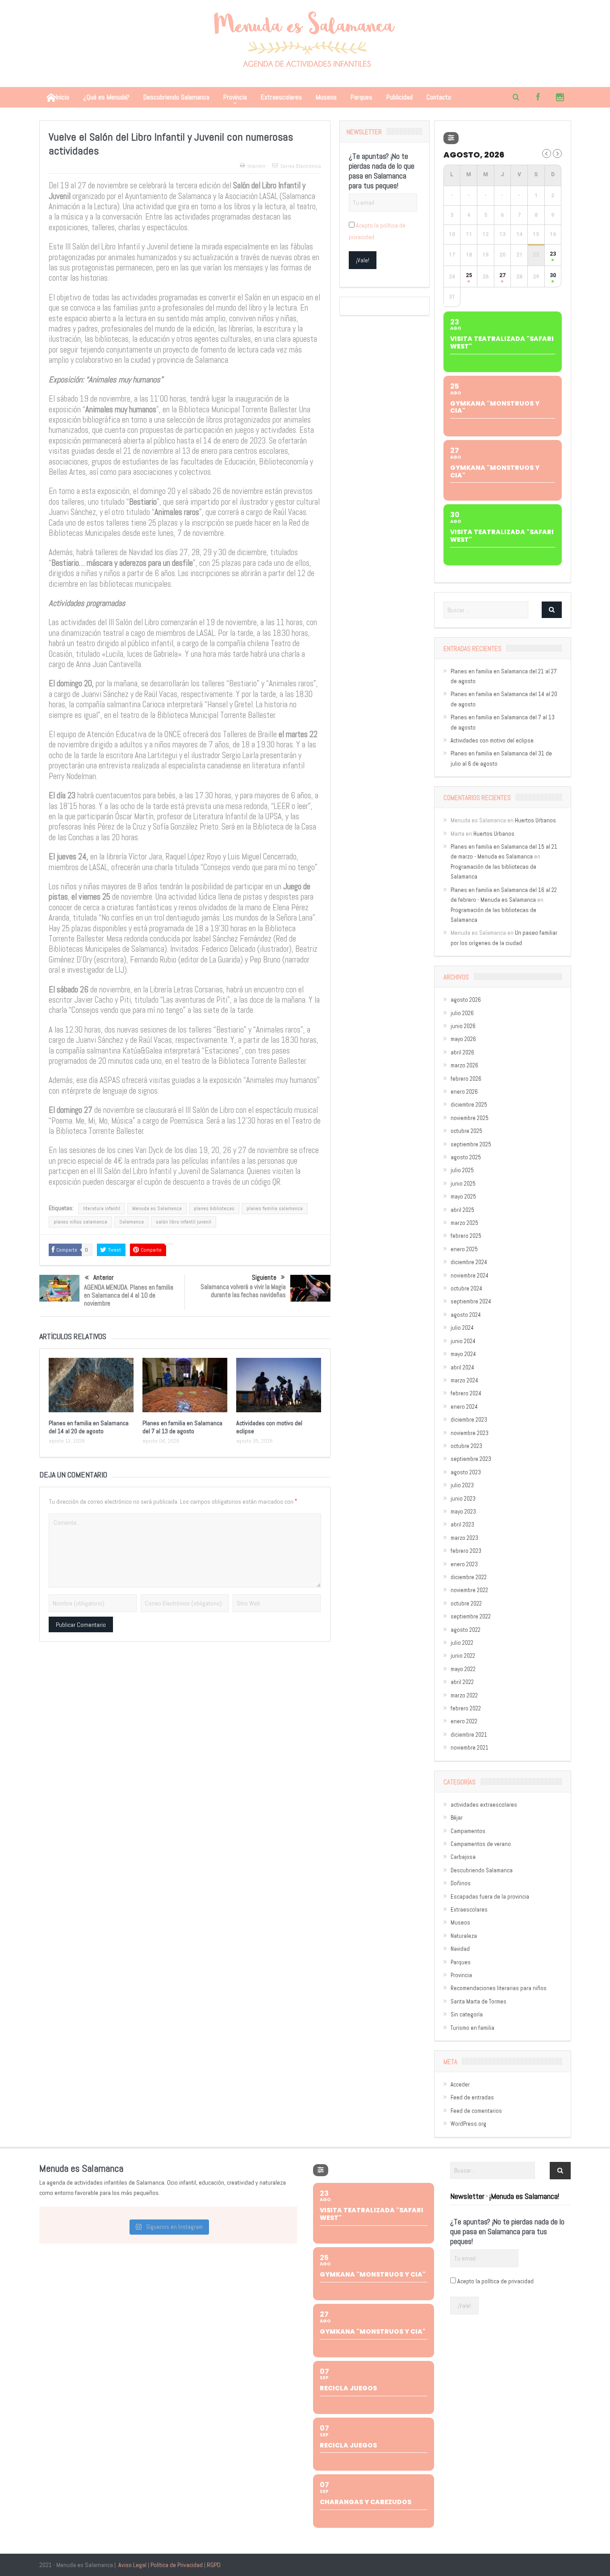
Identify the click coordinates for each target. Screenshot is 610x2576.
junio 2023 (463, 1499)
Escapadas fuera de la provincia (490, 1897)
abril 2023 (462, 1524)
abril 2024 (462, 1367)
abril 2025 (462, 1210)
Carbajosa (463, 1857)
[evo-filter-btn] (451, 138)
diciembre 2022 (469, 1577)
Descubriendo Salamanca (176, 97)
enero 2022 (464, 1721)
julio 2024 (462, 1328)
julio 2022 (462, 1643)
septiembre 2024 (471, 1301)
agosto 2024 (466, 1315)
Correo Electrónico (301, 166)
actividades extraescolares (484, 1805)
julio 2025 (462, 1170)
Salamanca (132, 1222)
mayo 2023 (463, 1512)
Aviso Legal (132, 2565)
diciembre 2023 (469, 1420)
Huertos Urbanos (535, 820)
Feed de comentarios (476, 2111)
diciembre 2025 (469, 1105)
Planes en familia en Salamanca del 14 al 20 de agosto (89, 1427)
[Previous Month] (547, 153)
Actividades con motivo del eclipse (492, 740)
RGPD (214, 2565)
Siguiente (264, 1277)
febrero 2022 (466, 1708)
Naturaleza (464, 1936)
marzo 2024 (464, 1380)
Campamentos (468, 1831)
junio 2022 (463, 1656)
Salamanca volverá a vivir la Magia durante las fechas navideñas (243, 1291)
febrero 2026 (466, 1079)
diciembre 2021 (469, 1735)
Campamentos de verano (481, 1844)
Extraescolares (281, 97)
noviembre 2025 (470, 1118)
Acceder (460, 2084)
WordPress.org (468, 2124)
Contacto (439, 97)
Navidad (460, 1949)
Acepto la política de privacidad (495, 2281)
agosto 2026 (466, 1000)
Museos (326, 97)
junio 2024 (463, 1341)
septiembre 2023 (471, 1459)
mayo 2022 (463, 1669)
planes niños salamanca (80, 1222)
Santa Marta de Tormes (478, 2001)
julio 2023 (462, 1485)
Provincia (235, 97)
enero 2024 (464, 1407)
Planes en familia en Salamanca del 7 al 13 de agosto (182, 1427)
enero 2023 (464, 1564)
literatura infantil (102, 1208)
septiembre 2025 (471, 1144)
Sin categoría (467, 2014)
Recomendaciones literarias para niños (499, 1988)
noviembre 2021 (470, 1748)
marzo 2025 (464, 1223)
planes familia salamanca (275, 1208)
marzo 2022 (464, 1695)
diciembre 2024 (469, 1262)
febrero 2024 (466, 1393)
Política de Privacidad (177, 2565)
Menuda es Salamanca (157, 1208)
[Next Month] (557, 153)
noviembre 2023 (470, 1433)
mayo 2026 (463, 1039)
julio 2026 (462, 1013)
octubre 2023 (466, 1446)
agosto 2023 (466, 1472)
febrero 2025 (466, 1236)
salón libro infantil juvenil (184, 1222)
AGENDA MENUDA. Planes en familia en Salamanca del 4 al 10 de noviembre (129, 1295)
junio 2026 (463, 1026)
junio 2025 (463, 1184)
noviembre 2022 (469, 1590)
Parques (361, 97)
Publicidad (399, 97)
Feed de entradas (472, 2097)
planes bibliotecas (214, 1208)
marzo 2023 (464, 1538)
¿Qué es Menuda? (106, 97)
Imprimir (257, 166)
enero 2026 (464, 1092)
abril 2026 (462, 1052)
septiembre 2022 (471, 1616)
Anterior (103, 1277)
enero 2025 (464, 1249)
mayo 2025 (463, 1197)
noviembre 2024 (470, 1276)
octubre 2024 (466, 1288)
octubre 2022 (466, 1603)
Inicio (63, 97)
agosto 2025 (466, 1157)
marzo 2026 (464, 1065)
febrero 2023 (466, 1551)
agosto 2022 (466, 1630)
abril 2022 (462, 1682)
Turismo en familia (472, 2028)
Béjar (457, 1818)
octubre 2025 (466, 1131)
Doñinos (461, 1883)
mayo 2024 (463, 1354)
